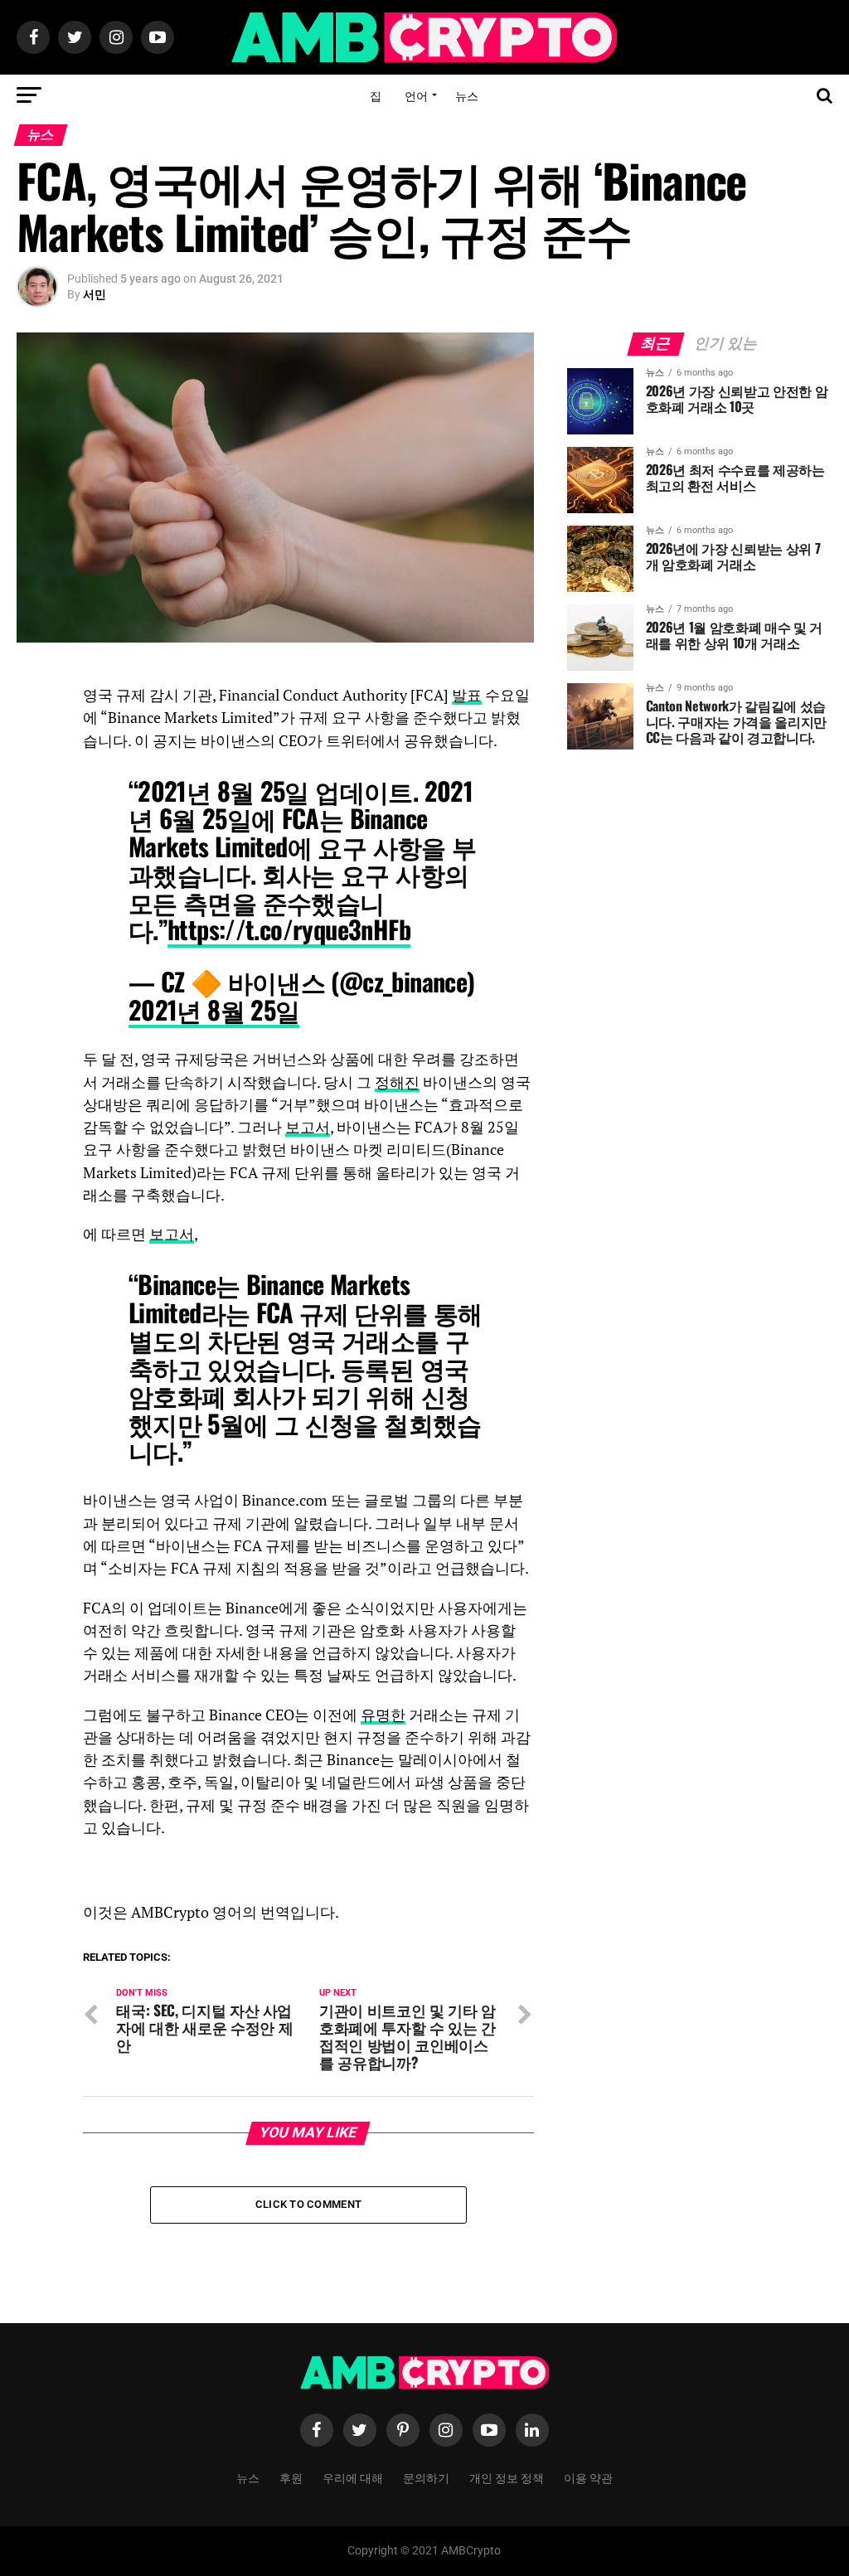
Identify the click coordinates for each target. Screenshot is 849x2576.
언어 (416, 95)
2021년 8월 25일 (214, 1009)
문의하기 (426, 2477)
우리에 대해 (353, 2477)
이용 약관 (588, 2477)
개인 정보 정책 (507, 2477)
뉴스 (467, 95)
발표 (467, 695)
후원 (291, 2477)
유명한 (383, 1715)
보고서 (308, 1127)
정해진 (397, 1082)
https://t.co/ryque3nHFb (289, 929)
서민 (95, 294)
